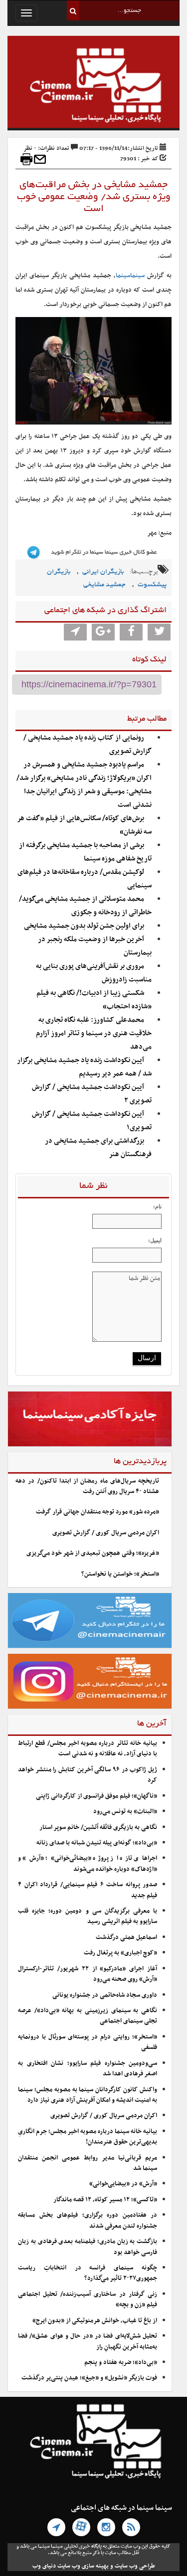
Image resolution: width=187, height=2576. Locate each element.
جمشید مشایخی (104, 585)
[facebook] (131, 632)
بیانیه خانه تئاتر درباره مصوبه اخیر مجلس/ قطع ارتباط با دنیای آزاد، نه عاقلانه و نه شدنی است (88, 1749)
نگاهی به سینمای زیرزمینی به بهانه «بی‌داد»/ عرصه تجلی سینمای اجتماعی (88, 2016)
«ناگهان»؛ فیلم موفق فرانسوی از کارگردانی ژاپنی (96, 1796)
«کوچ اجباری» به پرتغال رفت (120, 1953)
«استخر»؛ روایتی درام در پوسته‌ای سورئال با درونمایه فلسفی (88, 2042)
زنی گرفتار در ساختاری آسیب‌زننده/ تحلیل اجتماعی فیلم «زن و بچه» (88, 2300)
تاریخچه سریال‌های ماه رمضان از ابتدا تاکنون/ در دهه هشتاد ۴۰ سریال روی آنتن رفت (87, 1486)
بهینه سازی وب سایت (83, 2566)
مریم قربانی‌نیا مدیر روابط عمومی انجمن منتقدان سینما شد (88, 2163)
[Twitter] (159, 632)
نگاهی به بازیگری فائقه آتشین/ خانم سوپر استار (98, 1827)
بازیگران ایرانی (103, 572)
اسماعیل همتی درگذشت (126, 1937)
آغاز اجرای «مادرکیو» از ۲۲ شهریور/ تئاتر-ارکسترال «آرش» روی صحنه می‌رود (88, 1974)
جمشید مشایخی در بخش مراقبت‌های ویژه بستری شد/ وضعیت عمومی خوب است (94, 197)
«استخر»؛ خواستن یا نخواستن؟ (120, 1574)
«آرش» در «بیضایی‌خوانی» (123, 2184)
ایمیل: (155, 1240)
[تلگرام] (56, 2527)
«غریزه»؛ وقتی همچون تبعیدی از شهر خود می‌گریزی (93, 1553)
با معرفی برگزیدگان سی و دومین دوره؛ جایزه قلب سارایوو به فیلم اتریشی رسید (88, 1916)
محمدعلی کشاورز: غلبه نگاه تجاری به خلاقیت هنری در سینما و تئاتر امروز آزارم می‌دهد (94, 1033)
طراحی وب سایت (135, 2566)
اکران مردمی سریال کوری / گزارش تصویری (106, 1533)
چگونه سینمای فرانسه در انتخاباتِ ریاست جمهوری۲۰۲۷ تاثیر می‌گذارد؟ (88, 2273)
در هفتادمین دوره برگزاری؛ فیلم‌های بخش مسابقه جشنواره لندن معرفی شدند (88, 2220)
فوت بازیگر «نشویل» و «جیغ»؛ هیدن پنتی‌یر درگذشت (89, 2378)
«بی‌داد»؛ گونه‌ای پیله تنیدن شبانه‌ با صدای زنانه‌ (97, 1843)
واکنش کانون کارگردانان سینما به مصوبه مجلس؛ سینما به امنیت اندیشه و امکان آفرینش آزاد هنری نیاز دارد (88, 2095)
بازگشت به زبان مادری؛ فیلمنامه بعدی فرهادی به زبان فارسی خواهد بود (88, 2247)
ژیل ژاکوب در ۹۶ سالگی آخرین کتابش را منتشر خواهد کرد (88, 1775)
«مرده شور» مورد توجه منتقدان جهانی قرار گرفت (97, 1512)
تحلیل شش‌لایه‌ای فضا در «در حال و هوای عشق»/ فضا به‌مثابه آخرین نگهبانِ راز (88, 2341)
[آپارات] (81, 2527)
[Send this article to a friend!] (40, 159)
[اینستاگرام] (106, 2527)
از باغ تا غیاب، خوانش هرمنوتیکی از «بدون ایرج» (95, 2321)
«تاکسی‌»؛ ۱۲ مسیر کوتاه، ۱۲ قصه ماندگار (105, 2200)
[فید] (131, 2527)
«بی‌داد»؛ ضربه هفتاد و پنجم (121, 2362)
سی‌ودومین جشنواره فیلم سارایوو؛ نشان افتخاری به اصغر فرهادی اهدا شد (88, 2069)
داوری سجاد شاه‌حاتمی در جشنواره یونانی (105, 1995)
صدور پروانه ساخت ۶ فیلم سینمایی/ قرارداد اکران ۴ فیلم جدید (88, 1890)
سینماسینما (130, 276)
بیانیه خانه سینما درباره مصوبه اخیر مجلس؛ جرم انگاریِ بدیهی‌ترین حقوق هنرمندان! (88, 2137)
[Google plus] (103, 632)
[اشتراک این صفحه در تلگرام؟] (75, 632)
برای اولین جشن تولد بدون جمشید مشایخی (84, 926)
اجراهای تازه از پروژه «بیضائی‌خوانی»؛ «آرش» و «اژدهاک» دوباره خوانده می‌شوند (88, 1864)
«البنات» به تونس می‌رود (125, 1812)
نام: (157, 1206)
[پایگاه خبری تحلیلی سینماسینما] (93, 87)
